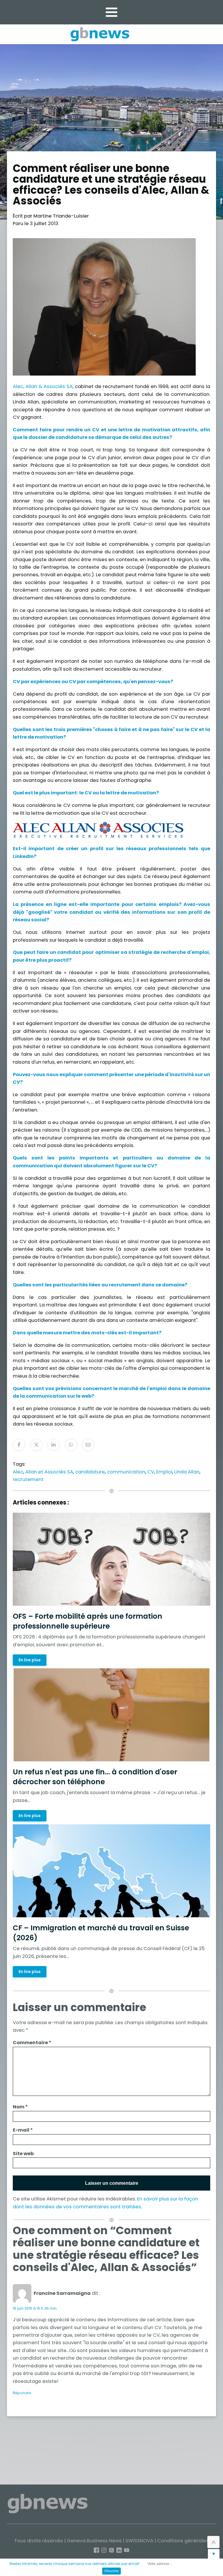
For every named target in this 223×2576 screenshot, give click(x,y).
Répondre (22, 2393)
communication (126, 1472)
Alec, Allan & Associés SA (43, 386)
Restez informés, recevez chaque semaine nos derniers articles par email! (74, 2564)
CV (151, 1472)
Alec (18, 1472)
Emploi (164, 1472)
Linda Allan (187, 1472)
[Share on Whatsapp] (71, 1445)
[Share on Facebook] (19, 1445)
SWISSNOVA (139, 2541)
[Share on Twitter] (36, 1445)
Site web (23, 2154)
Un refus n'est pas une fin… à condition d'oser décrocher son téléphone (95, 1777)
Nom (20, 2107)
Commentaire (32, 2043)
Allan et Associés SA (49, 1472)
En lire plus (30, 1660)
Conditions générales (183, 2541)
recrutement (28, 1479)
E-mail (23, 2130)
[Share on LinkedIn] (54, 1445)
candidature (90, 1472)
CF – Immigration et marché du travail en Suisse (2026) (101, 1933)
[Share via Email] (88, 1445)
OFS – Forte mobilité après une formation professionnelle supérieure (88, 1621)
